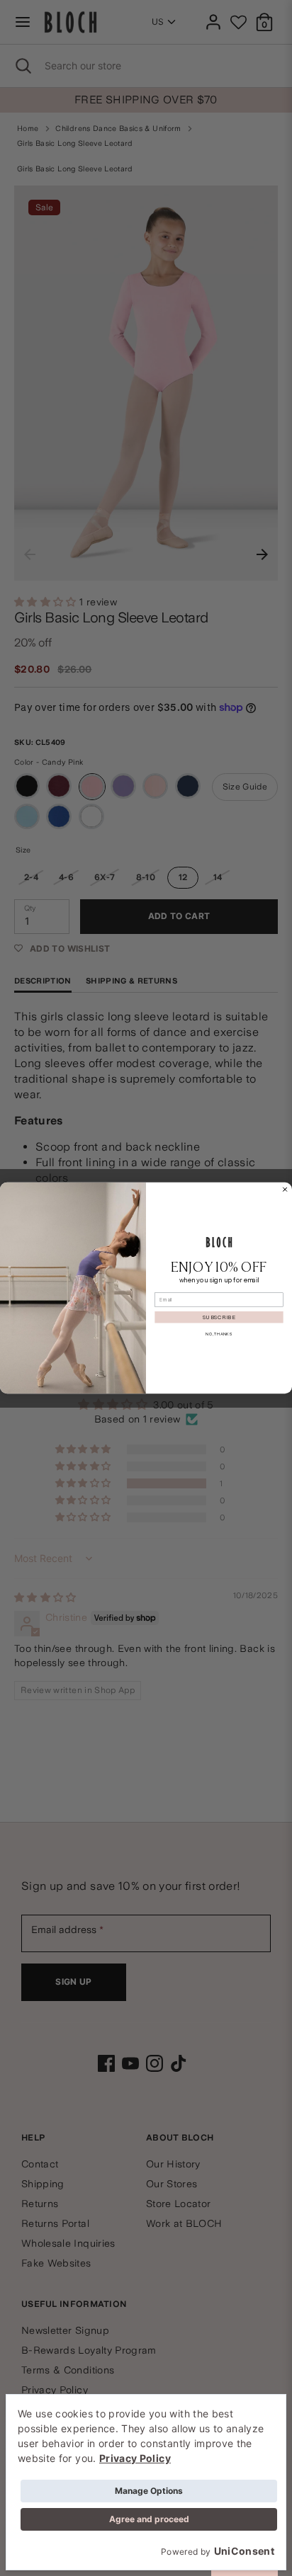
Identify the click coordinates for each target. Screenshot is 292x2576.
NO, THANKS (219, 1334)
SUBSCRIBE (219, 1317)
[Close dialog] (285, 1189)
